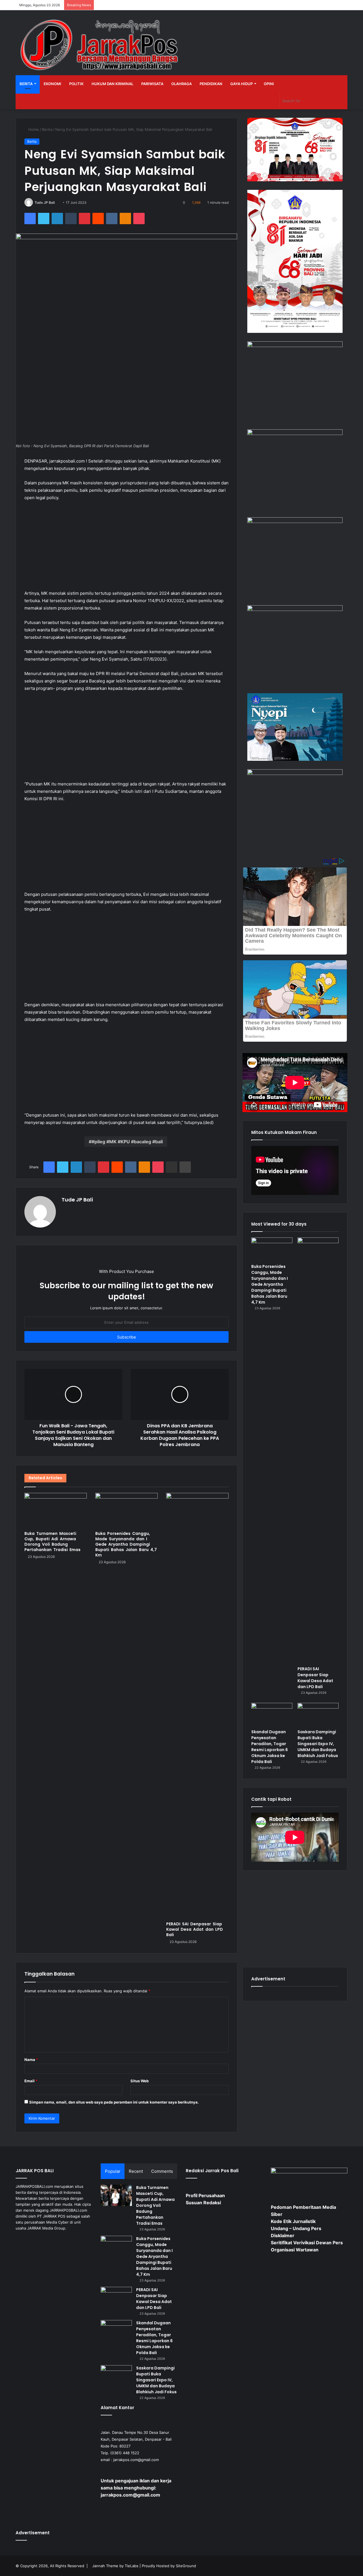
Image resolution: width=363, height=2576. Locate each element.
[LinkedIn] (57, 218)
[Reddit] (98, 218)
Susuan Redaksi (203, 2203)
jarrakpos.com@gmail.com (136, 2460)
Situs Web (140, 2081)
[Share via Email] (172, 1167)
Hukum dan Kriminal (112, 84)
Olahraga (181, 84)
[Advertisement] (126, 548)
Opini (269, 84)
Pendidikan (211, 84)
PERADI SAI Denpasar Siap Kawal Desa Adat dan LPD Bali (195, 1929)
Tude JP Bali (45, 202)
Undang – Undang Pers (296, 2228)
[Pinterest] (85, 218)
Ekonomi (52, 84)
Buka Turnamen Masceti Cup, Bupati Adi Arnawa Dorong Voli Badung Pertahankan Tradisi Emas (52, 1542)
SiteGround (186, 2566)
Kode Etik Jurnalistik (293, 2221)
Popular (113, 2171)
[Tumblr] (71, 218)
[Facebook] (30, 218)
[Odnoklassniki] (125, 218)
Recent (136, 2171)
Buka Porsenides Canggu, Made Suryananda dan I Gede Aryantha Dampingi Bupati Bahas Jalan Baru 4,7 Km (126, 1544)
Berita (26, 84)
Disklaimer (283, 2235)
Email (31, 2081)
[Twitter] (44, 218)
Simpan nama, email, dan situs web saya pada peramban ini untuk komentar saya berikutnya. (114, 2102)
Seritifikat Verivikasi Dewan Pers (307, 2243)
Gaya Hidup (241, 84)
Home (33, 129)
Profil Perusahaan (205, 2195)
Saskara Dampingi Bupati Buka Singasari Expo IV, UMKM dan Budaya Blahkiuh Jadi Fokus (318, 1744)
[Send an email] (57, 202)
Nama (31, 2060)
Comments (162, 2171)
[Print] (185, 1167)
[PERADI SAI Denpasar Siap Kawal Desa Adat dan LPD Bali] (197, 1706)
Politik (76, 84)
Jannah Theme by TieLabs (115, 2566)
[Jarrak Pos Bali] (101, 46)
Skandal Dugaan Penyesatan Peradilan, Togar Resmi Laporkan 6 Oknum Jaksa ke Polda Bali (270, 1747)
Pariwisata (152, 84)
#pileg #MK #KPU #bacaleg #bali (127, 1142)
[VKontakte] (112, 218)
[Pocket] (139, 218)
